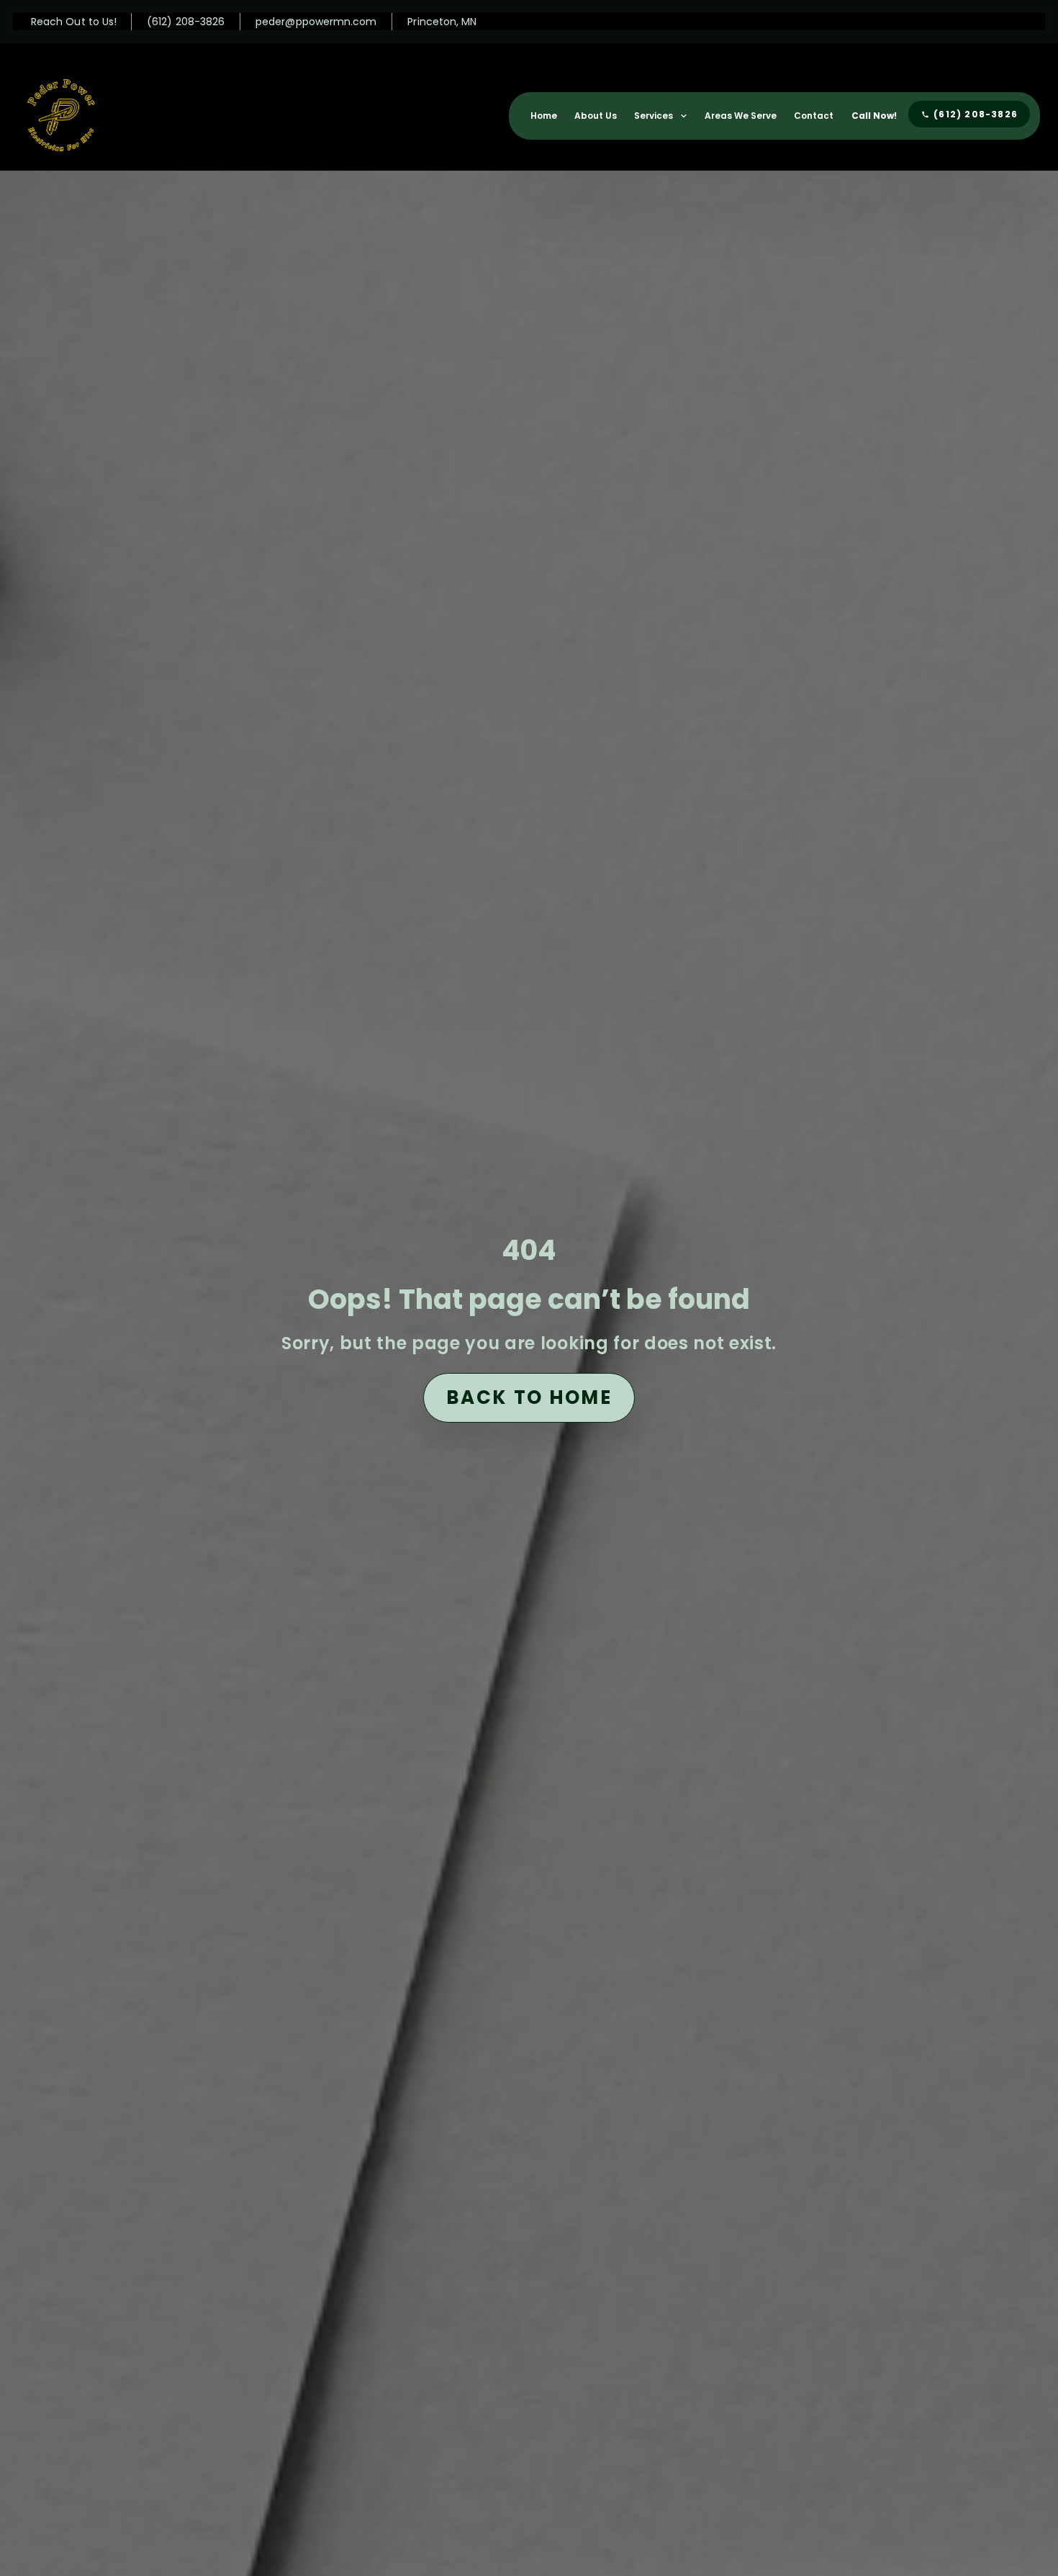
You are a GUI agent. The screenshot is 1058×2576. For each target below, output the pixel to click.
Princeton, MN (442, 22)
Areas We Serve (741, 116)
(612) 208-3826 (186, 22)
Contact (814, 116)
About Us (596, 116)
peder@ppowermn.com (316, 22)
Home (544, 116)
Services (654, 116)
